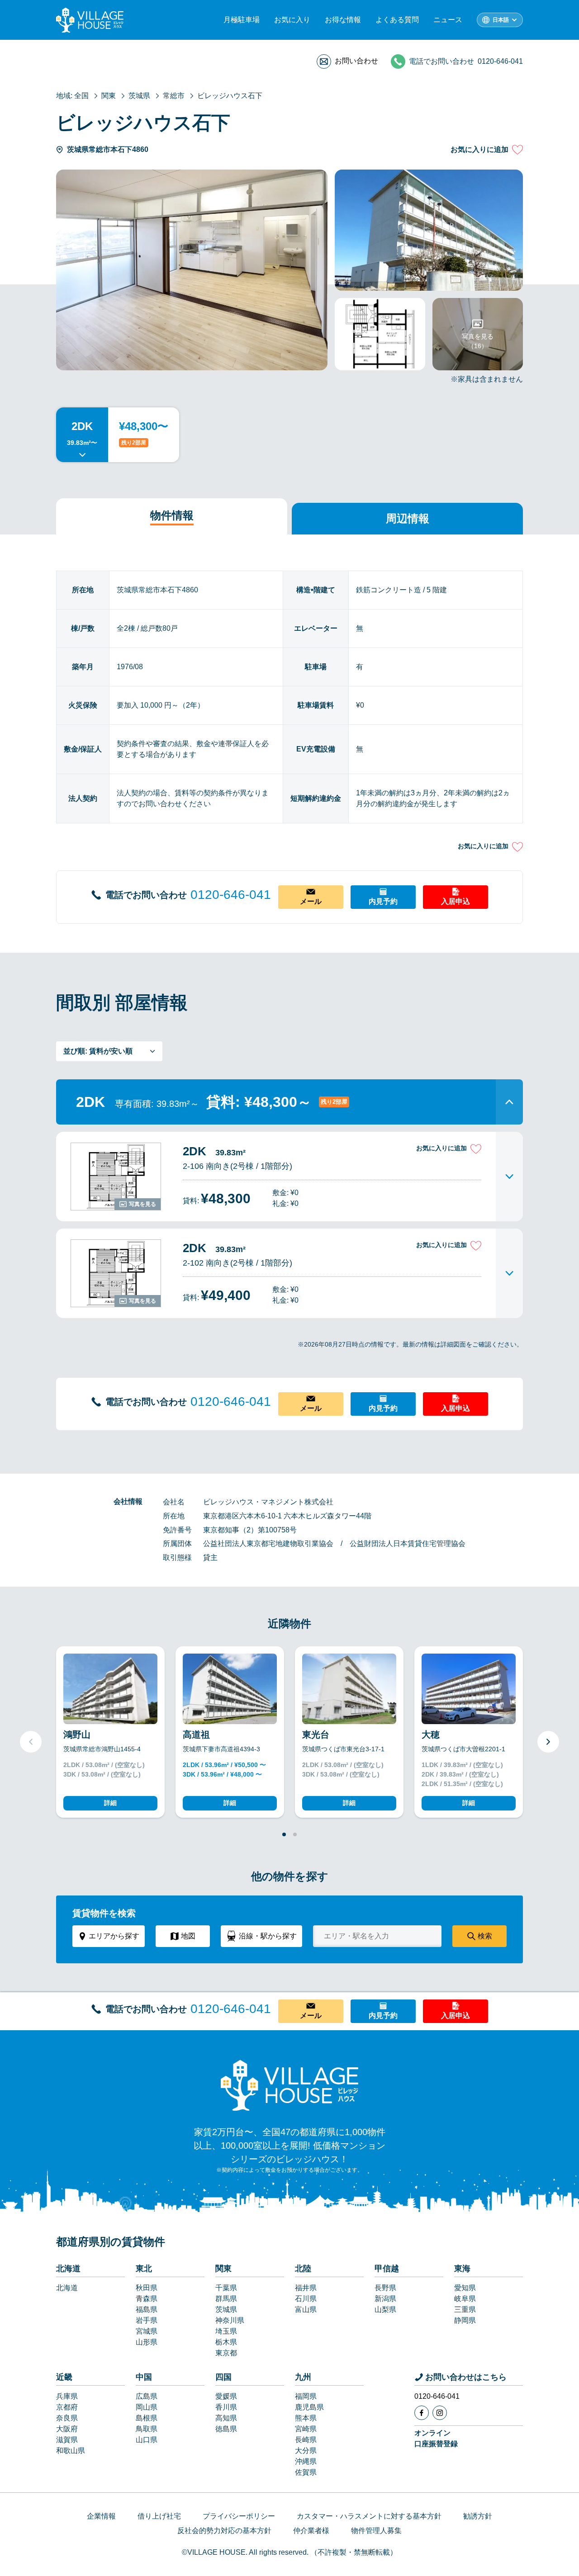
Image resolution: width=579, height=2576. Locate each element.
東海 (462, 2269)
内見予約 (383, 901)
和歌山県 (71, 2451)
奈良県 (67, 2418)
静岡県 (465, 2320)
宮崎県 (306, 2429)
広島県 (147, 2396)
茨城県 (226, 2309)
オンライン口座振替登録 (436, 2438)
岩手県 (147, 2320)
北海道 (68, 2269)
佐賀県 (306, 2472)
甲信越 (387, 2269)
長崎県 (306, 2440)
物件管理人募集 (376, 2531)
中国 (144, 2377)
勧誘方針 (478, 2516)
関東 (223, 2269)
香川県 (226, 2407)
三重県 (465, 2309)
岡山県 (147, 2407)
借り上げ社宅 (159, 2516)
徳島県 (226, 2429)
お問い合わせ (356, 61)
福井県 (306, 2288)
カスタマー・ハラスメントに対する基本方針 (369, 2516)
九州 (303, 2377)
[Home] (289, 2085)
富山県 (306, 2309)
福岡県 (306, 2396)
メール (311, 901)
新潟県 (385, 2299)
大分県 (306, 2451)
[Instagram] (440, 2413)
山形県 (147, 2342)
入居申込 (456, 901)
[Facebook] (422, 2413)
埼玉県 (226, 2331)
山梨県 (385, 2309)
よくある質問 (397, 20)
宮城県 (147, 2331)
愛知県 (465, 2288)
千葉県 (226, 2288)
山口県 (147, 2440)
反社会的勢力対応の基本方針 (224, 2531)
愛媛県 (226, 2396)
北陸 (303, 2269)
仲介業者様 (311, 2531)
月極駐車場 (242, 20)
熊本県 (306, 2418)
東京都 (226, 2353)
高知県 (226, 2418)
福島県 (147, 2309)
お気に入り (292, 20)
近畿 (64, 2377)
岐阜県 (465, 2299)
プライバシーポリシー (239, 2516)
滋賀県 (67, 2440)
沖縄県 (306, 2461)
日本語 (501, 20)
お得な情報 (343, 20)
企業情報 (101, 2516)
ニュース (448, 20)
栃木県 (226, 2342)
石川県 (306, 2299)
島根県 (147, 2418)
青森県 (147, 2299)
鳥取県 (147, 2429)
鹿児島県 (309, 2407)
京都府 (67, 2407)
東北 (144, 2269)
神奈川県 (230, 2320)
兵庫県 (67, 2396)
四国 (223, 2377)
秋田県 (147, 2288)
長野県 (385, 2288)
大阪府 (67, 2429)
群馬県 (226, 2299)
